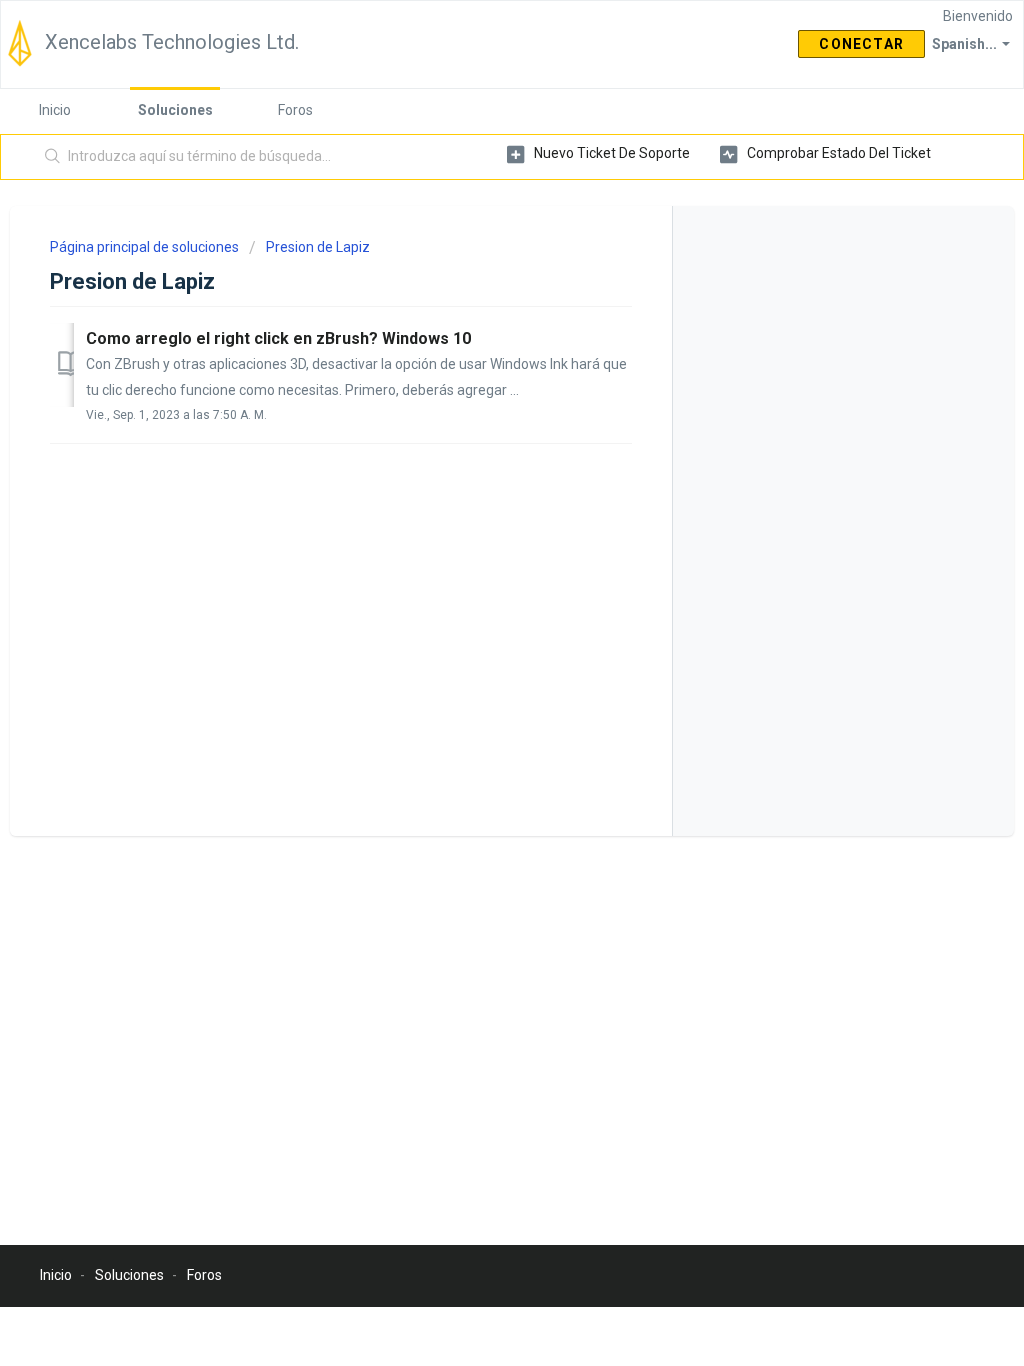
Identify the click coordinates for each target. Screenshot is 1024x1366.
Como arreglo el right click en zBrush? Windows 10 (278, 338)
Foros (295, 110)
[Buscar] (53, 157)
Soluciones (175, 110)
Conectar (861, 44)
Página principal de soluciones (146, 247)
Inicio (55, 110)
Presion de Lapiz (318, 247)
